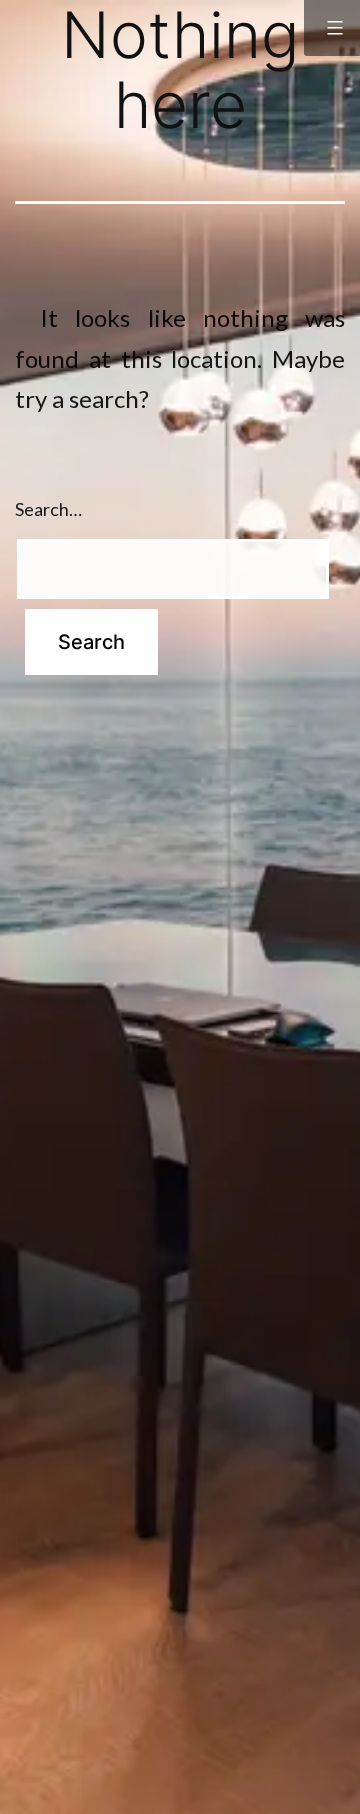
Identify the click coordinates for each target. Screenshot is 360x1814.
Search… (48, 509)
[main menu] (332, 28)
